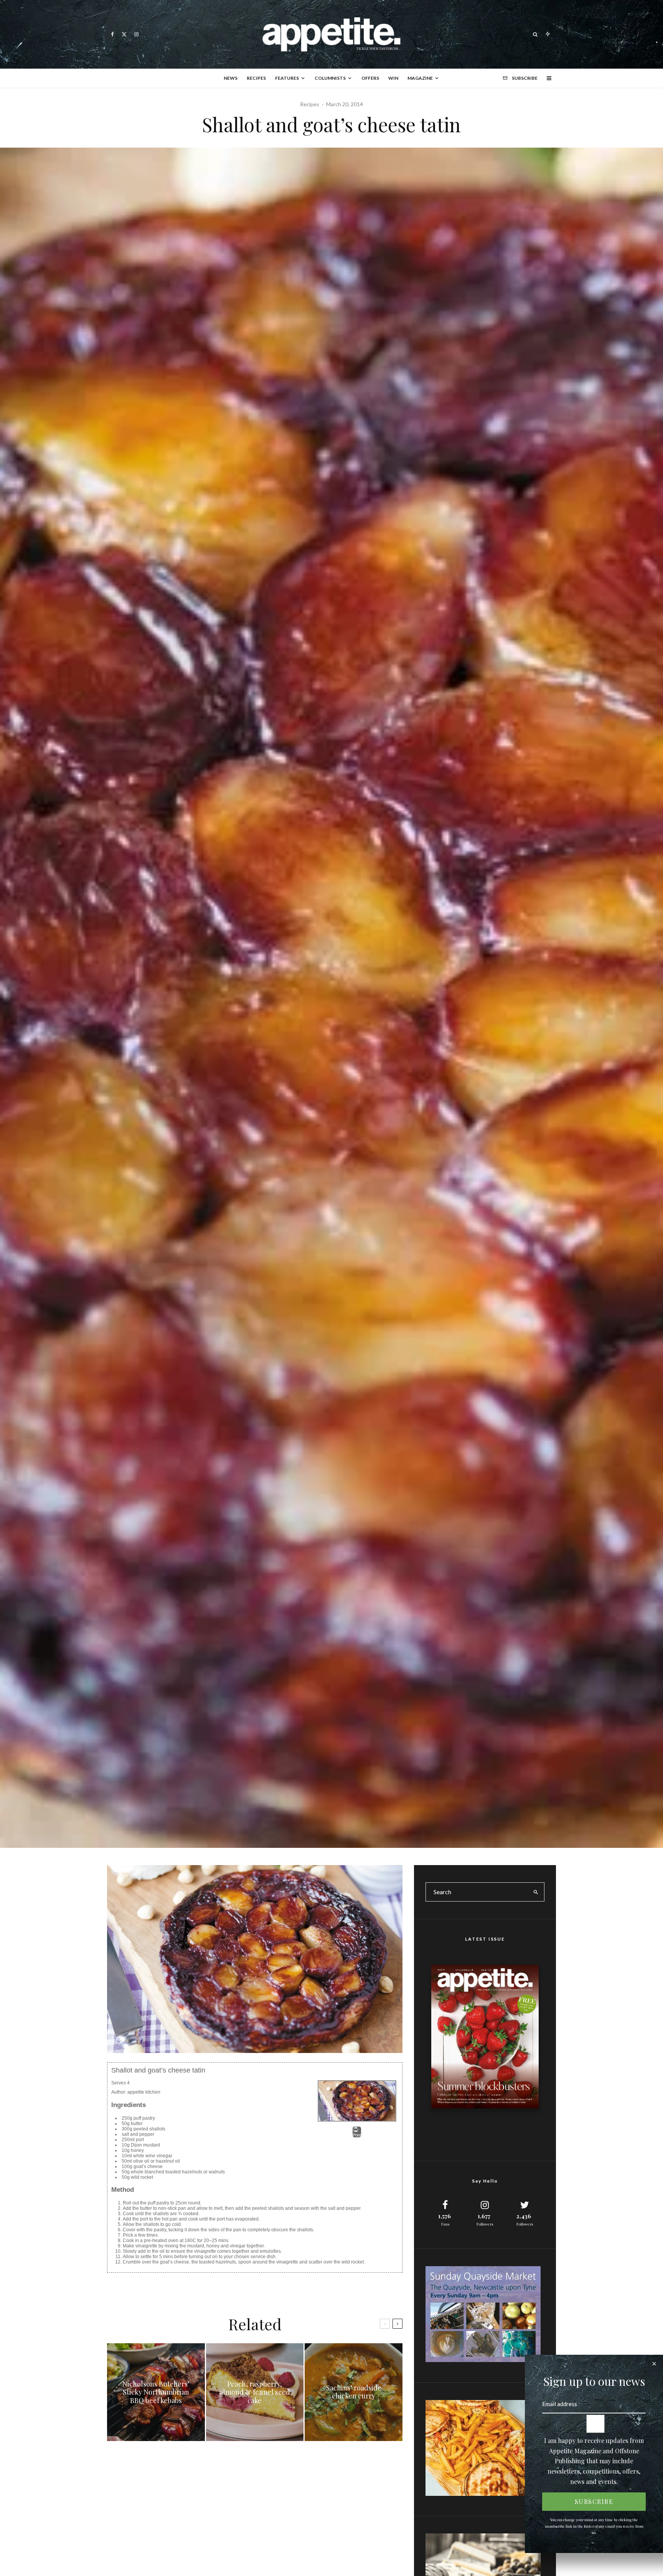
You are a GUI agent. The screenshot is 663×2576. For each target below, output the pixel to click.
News (231, 78)
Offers (370, 78)
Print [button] (357, 2135)
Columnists (330, 78)
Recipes (256, 78)
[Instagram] (136, 34)
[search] (536, 1892)
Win (393, 78)
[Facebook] (112, 34)
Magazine (420, 78)
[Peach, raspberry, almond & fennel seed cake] (255, 2392)
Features (287, 78)
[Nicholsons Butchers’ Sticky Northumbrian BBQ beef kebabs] (156, 2392)
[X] (124, 34)
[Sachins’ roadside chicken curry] (354, 2392)
